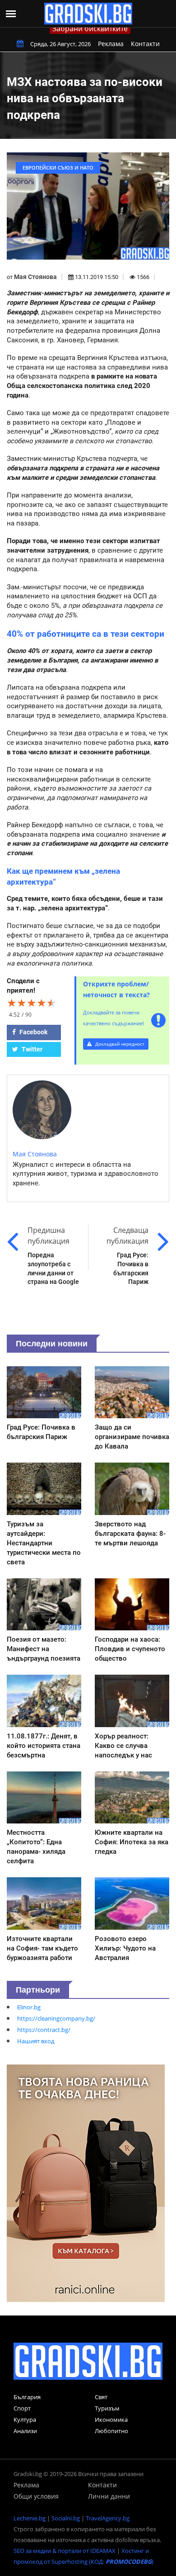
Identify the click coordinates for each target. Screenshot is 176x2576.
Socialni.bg (66, 2518)
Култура (25, 2420)
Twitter (31, 1049)
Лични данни (109, 2496)
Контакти (145, 44)
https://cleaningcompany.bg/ (56, 2018)
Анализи (25, 2431)
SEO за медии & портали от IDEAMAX (65, 2551)
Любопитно (111, 2431)
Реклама (111, 44)
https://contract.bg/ (44, 2030)
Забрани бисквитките (90, 28)
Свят (101, 2397)
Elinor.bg (29, 2007)
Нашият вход (36, 2041)
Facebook (33, 1032)
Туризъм (107, 2408)
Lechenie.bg (30, 2518)
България (27, 2397)
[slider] (32, 1003)
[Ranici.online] (86, 2183)
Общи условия (36, 2496)
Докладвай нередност (119, 1044)
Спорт (22, 2408)
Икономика (111, 2420)
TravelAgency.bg (108, 2518)
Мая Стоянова (35, 277)
